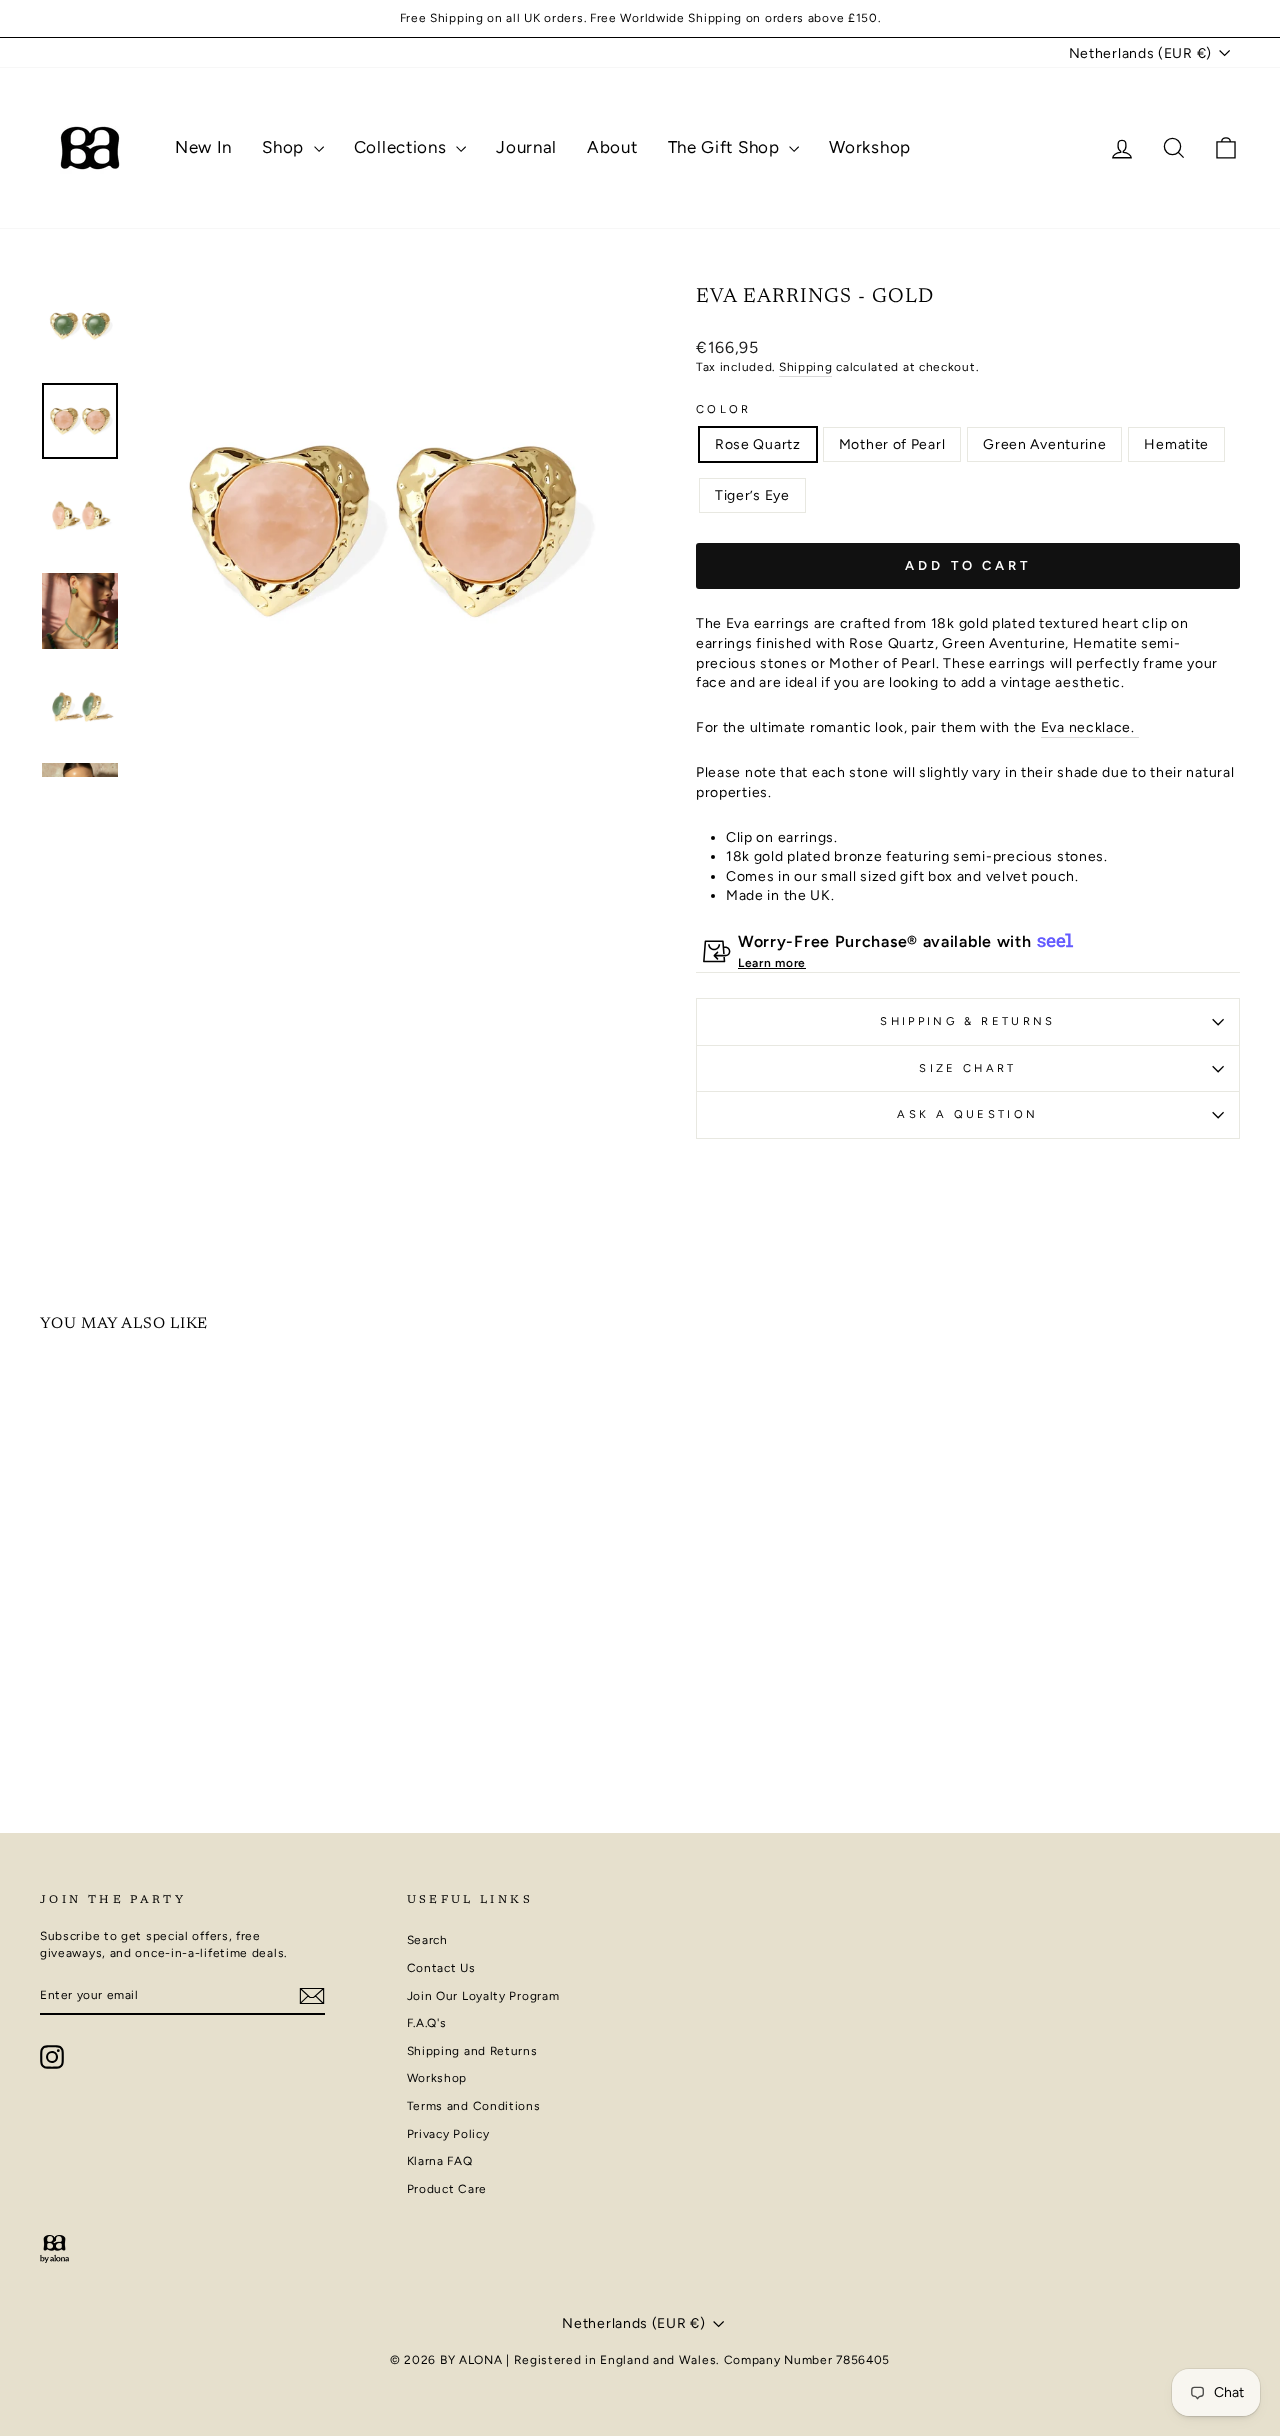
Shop (285, 147)
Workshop (870, 147)
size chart (968, 1068)
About (612, 147)
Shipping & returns (967, 1021)
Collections (402, 147)
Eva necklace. (1090, 727)
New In (203, 147)
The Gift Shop (726, 147)
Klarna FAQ (440, 2161)
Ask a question (967, 1114)
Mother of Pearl (892, 444)
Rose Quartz (758, 444)
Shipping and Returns (472, 2051)
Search (427, 1940)
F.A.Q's (427, 2023)
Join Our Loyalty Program (483, 1996)
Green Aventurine (1044, 444)
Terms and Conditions (474, 2106)
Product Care (447, 2189)
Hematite (1176, 444)
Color (724, 409)
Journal (526, 147)
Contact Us (441, 1968)
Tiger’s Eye (752, 495)
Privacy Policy (448, 2134)
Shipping (806, 367)
